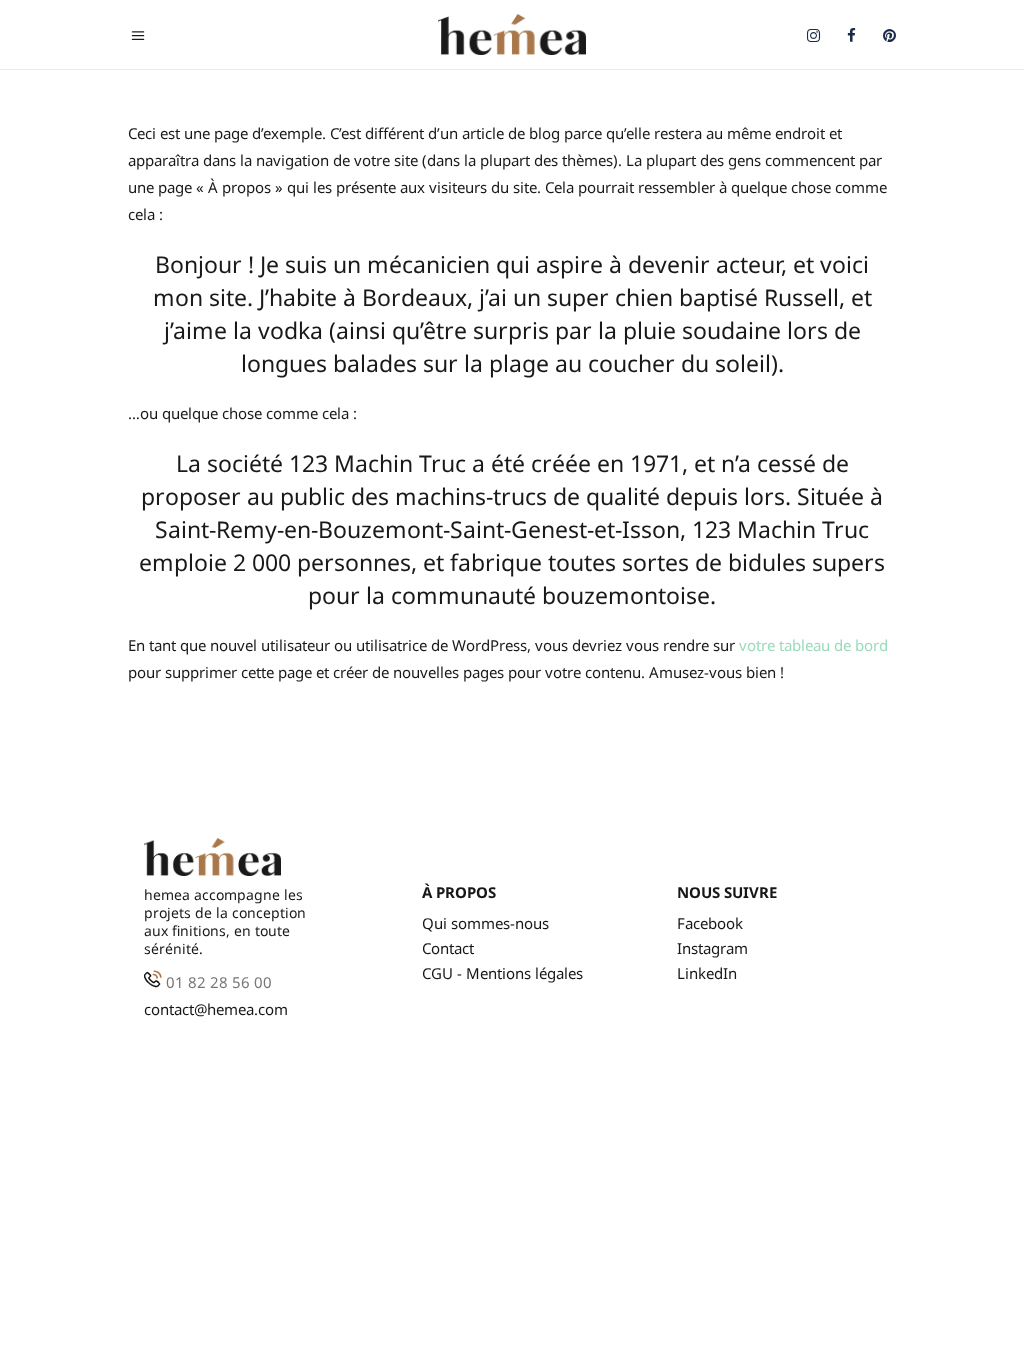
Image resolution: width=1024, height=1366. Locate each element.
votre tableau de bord (813, 645)
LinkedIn (707, 973)
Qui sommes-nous (485, 923)
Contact (448, 948)
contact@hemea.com (216, 1009)
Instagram (712, 948)
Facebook (710, 923)
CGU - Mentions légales (502, 973)
